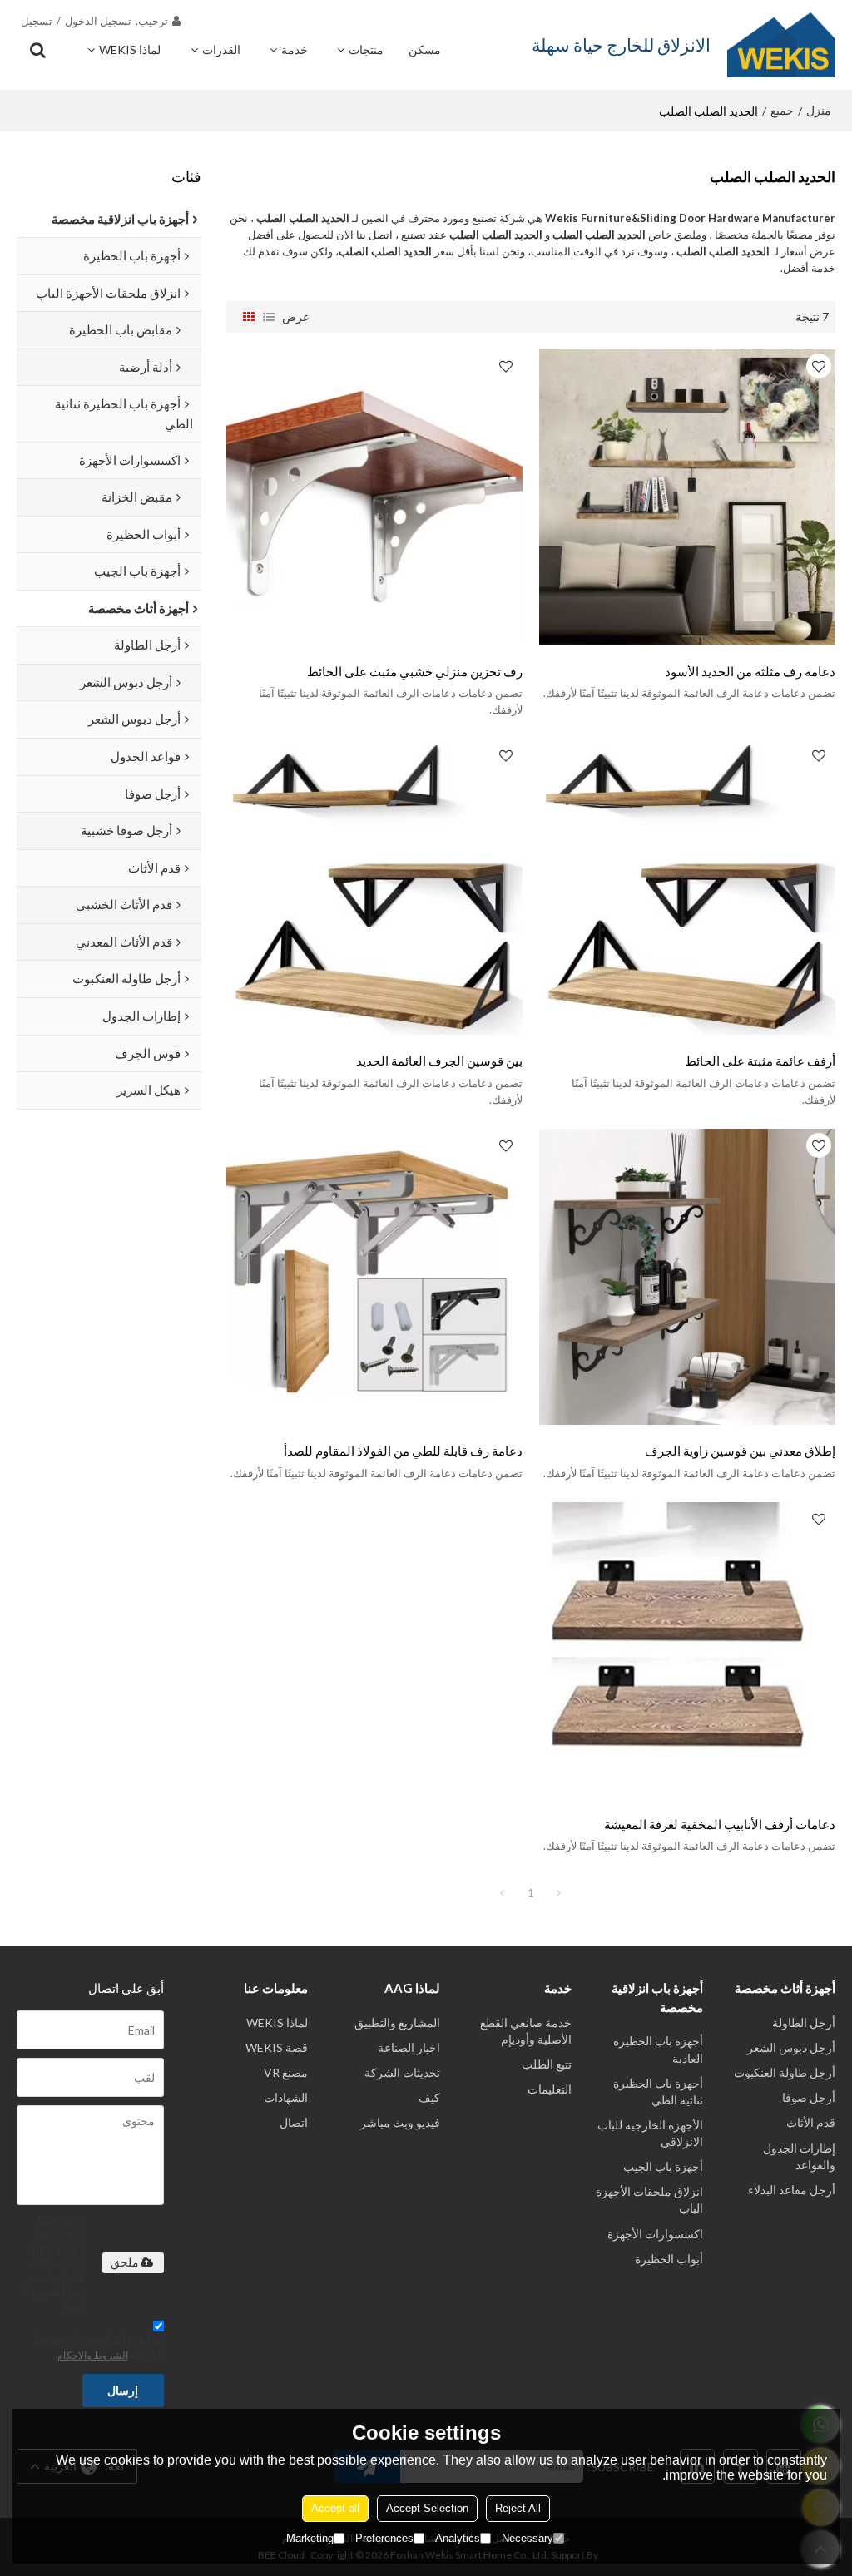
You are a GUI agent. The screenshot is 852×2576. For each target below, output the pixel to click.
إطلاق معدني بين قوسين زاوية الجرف (740, 1451)
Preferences (384, 2538)
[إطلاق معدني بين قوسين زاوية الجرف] (687, 1277)
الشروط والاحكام (93, 2355)
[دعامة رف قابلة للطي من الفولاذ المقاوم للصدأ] (374, 1277)
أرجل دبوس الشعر (791, 2047)
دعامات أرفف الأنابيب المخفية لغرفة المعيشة (720, 1824)
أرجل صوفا (809, 2097)
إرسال (123, 2390)
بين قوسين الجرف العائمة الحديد (439, 1061)
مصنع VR (286, 2072)
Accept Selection (427, 2508)
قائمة (269, 317)
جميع (782, 110)
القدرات (221, 49)
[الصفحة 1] (503, 1893)
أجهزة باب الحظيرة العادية (658, 2049)
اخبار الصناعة (409, 2047)
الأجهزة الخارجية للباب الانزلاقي (650, 2133)
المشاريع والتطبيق (397, 2022)
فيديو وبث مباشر (400, 2122)
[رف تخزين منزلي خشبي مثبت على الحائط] (374, 497)
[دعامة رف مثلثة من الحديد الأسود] (687, 497)
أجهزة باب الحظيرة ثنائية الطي (658, 2091)
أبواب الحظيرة (669, 2259)
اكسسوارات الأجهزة (655, 2234)
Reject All (518, 2508)
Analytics (458, 2538)
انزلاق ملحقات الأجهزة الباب (649, 2200)
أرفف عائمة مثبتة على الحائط (760, 1061)
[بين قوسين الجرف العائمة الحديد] (374, 887)
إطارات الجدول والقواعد (799, 2156)
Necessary (528, 2538)
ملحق (125, 2262)
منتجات (366, 49)
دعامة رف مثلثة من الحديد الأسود (750, 671)
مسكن (425, 49)
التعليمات (550, 2089)
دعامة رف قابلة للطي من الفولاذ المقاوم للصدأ (403, 1451)
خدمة (295, 49)
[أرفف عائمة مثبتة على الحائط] (687, 887)
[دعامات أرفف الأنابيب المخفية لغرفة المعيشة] (687, 1650)
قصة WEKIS (277, 2047)
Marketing (310, 2538)
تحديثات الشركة (402, 2072)
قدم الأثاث (811, 2122)
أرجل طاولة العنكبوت (785, 2072)
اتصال (294, 2122)
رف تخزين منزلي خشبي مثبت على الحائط (415, 671)
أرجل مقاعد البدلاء (792, 2190)
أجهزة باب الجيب (663, 2166)
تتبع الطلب (547, 2064)
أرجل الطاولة (804, 2022)
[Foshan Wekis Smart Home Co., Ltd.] (781, 45)
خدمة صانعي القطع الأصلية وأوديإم (526, 2031)
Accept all (335, 2508)
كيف (429, 2097)
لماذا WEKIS (130, 49)
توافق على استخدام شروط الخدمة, (98, 2346)
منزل (819, 110)
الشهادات (286, 2097)
